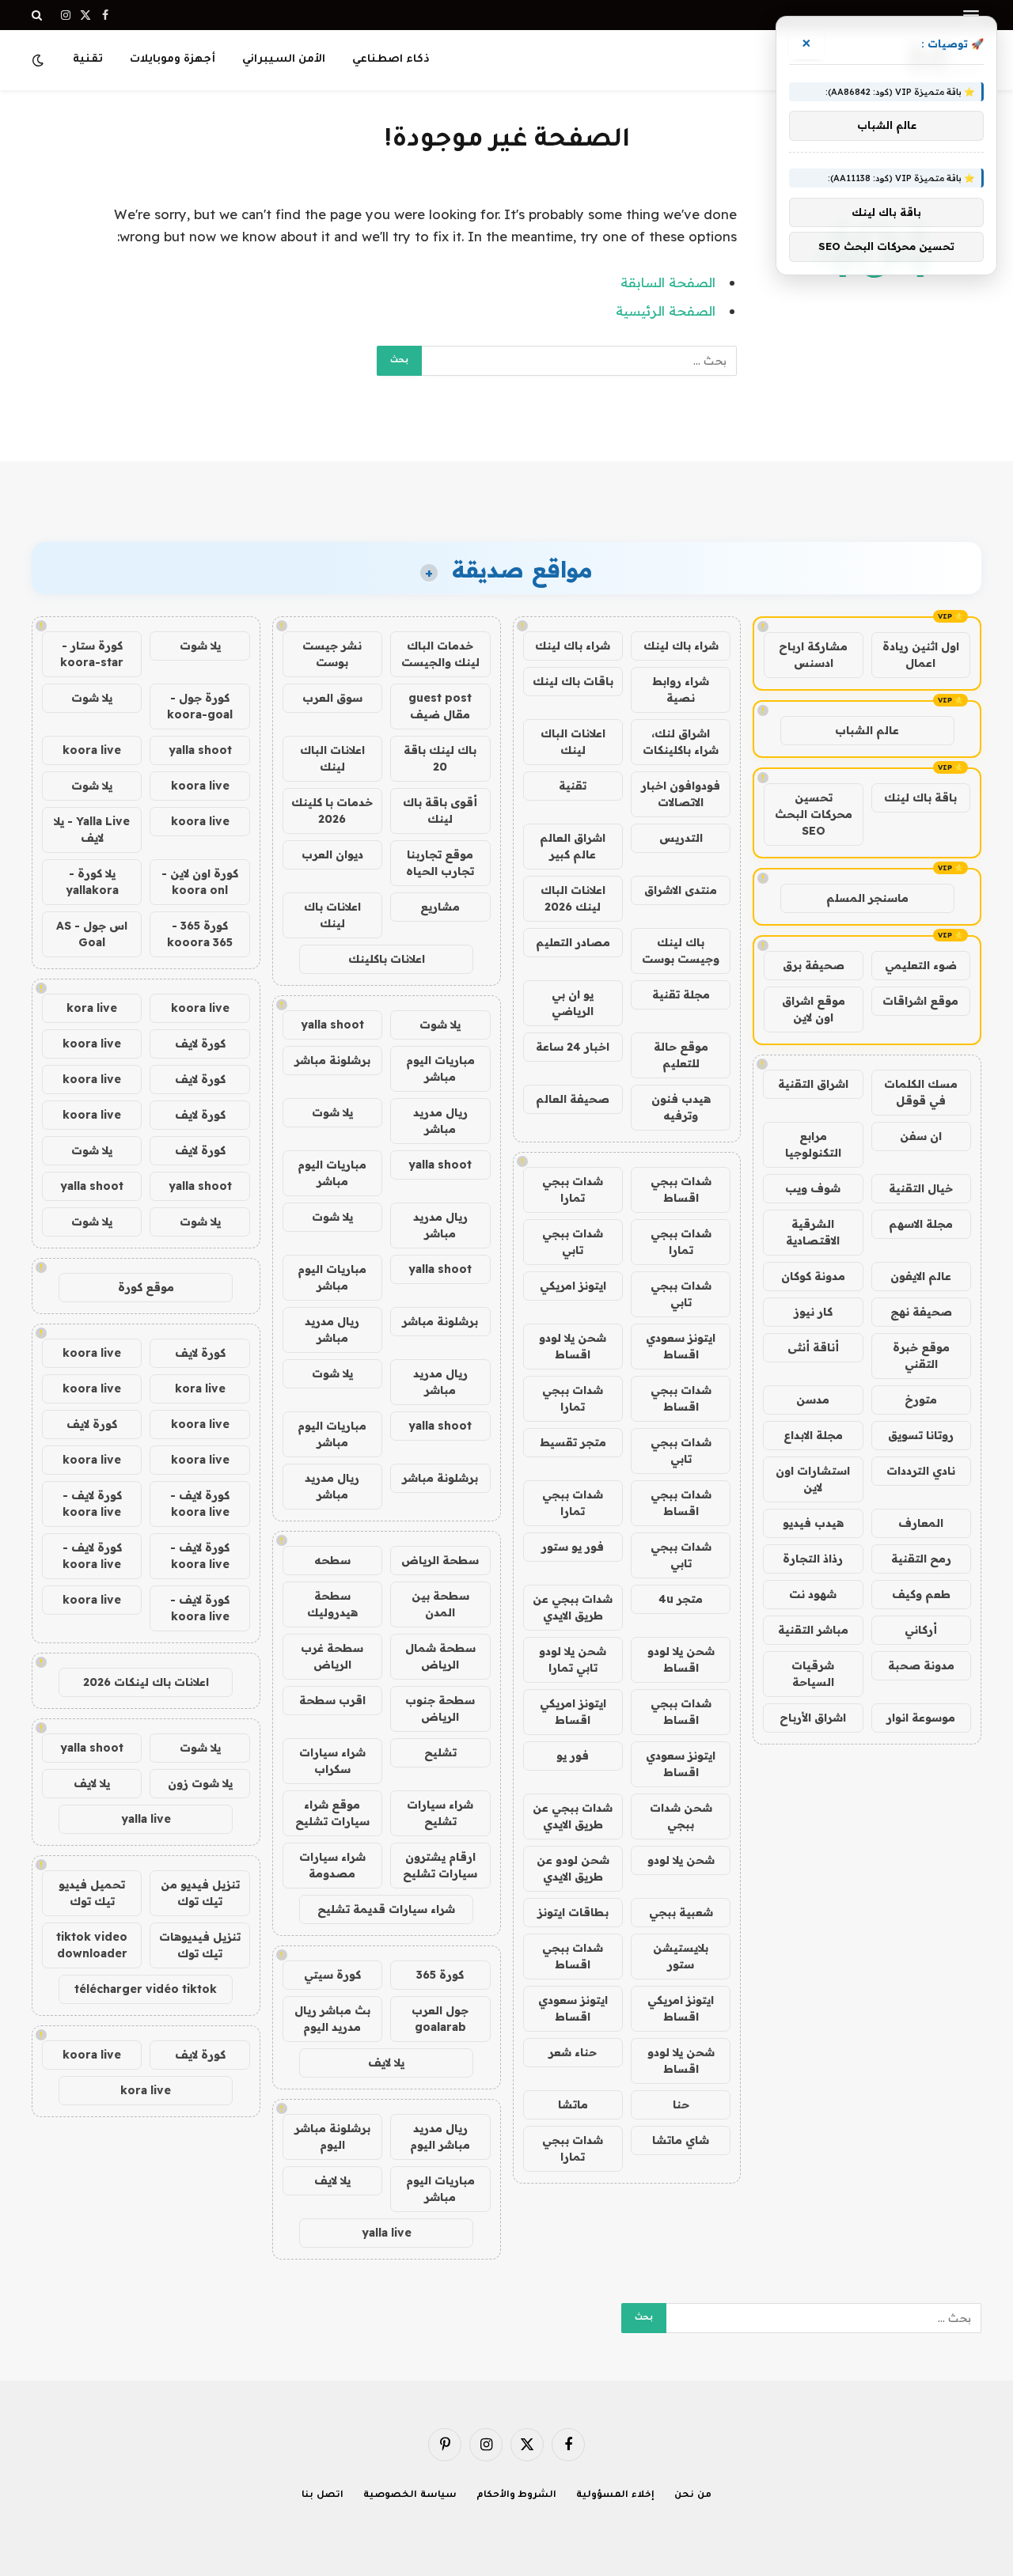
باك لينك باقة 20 (440, 758)
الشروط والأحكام (517, 2496)
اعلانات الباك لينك (573, 742)
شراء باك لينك (681, 646)
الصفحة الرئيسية (666, 311)
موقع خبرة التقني (921, 1356)
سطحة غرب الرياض (332, 1656)
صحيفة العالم (573, 1099)
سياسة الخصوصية (410, 2496)
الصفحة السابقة (668, 282)
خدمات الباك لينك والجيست (440, 654)
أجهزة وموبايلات (173, 60)
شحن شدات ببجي (681, 1816)
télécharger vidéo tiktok (146, 1989)
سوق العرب (332, 698)
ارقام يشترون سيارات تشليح (440, 1865)
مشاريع (440, 907)
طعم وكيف (921, 1594)
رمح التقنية (921, 1559)
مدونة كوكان (813, 1276)
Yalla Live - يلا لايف (92, 830)
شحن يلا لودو (681, 1860)
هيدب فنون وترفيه (681, 1107)
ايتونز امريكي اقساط (573, 1712)
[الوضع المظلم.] (40, 60)
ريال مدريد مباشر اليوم (440, 2137)
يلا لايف (386, 2063)
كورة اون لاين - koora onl (200, 882)
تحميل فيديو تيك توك (92, 1893)
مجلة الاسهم (921, 1224)
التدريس (681, 838)
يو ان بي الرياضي (573, 1003)
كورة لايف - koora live (200, 1504)
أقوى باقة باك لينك (440, 811)
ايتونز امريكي (573, 1286)
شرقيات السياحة (813, 1674)
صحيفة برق (814, 965)
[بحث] (38, 15)
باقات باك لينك (573, 681)
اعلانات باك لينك (332, 915)
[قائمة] (971, 15)
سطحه (332, 1560)
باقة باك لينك (920, 797)
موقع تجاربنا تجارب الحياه (440, 863)
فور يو (573, 1756)
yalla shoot (332, 1025)
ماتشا (573, 2104)
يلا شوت (440, 1025)
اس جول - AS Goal (92, 934)
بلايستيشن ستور (681, 1956)
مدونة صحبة (921, 1665)
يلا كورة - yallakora (92, 882)
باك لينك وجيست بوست (681, 951)
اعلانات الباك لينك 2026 (573, 898)
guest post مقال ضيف (440, 706)
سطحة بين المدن (440, 1604)
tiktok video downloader (92, 1945)
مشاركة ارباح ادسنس (813, 655)
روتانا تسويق (921, 1435)
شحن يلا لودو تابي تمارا (573, 1659)
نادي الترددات (921, 1471)
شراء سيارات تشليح (440, 1813)
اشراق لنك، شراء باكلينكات (681, 742)
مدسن (813, 1400)
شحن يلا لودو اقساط (573, 1346)
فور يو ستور (573, 1547)
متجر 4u (681, 1599)
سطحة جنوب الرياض (440, 1708)
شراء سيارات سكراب (332, 1761)
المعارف (921, 1523)
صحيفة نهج (921, 1312)
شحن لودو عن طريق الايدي (573, 1868)
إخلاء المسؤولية (615, 2496)
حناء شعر (573, 2052)
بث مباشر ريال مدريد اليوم (332, 2019)
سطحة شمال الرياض (440, 1656)
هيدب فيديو (813, 1523)
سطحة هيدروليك (332, 1604)
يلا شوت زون (200, 1783)
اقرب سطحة (332, 1700)
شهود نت (813, 1594)
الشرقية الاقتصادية (813, 1232)
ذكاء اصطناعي (391, 60)
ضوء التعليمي (921, 965)
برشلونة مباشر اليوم (332, 2137)
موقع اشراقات (920, 1001)
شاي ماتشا (681, 2140)
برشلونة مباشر (332, 1060)
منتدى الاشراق (681, 890)
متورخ (921, 1400)
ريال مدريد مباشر (440, 1121)
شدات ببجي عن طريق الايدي (573, 1607)
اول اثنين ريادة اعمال (921, 655)
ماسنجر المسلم (867, 898)
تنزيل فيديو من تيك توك (200, 1893)
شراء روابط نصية (681, 689)
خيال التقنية (921, 1188)
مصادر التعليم (573, 942)
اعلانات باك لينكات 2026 (146, 1682)
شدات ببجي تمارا (573, 1190)
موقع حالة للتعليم (681, 1055)
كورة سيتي (332, 1975)
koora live (92, 750)
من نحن (693, 2496)
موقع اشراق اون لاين (814, 1009)
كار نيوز (813, 1312)
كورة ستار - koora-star (92, 654)
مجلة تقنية (681, 994)
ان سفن (921, 1136)
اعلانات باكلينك (387, 959)
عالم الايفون (921, 1276)
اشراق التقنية (813, 1084)
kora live (92, 1008)
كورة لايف (200, 1044)
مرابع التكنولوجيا (813, 1144)
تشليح (440, 1752)
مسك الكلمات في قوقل (921, 1092)
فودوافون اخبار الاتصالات (681, 794)
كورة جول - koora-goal (200, 706)
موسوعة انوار (921, 1718)
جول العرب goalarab (440, 2019)
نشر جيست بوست (332, 654)
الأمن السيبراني (284, 60)
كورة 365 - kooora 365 (200, 934)
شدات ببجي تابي (573, 1242)
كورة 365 (440, 1975)
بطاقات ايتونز (573, 1912)
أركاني (921, 1630)
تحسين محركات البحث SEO (814, 814)
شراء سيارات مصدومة (332, 1865)
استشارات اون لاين (813, 1479)
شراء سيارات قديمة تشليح (386, 1909)
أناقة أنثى (813, 1347)
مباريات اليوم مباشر (440, 1068)
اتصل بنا (322, 2496)
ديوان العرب (332, 854)
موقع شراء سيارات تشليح (332, 1813)
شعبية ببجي (681, 1912)
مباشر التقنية (813, 1630)
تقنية (88, 60)
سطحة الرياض (440, 1560)
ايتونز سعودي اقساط (681, 1346)
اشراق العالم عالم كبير (573, 846)
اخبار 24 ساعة (573, 1047)
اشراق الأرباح (813, 1718)
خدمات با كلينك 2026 (332, 811)
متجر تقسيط (573, 1442)
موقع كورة (146, 1287)
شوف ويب (813, 1188)
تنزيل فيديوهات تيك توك (200, 1945)
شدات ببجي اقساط (681, 1190)
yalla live (387, 2233)
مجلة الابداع (813, 1435)
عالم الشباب (867, 730)
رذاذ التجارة (813, 1559)
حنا (681, 2104)
